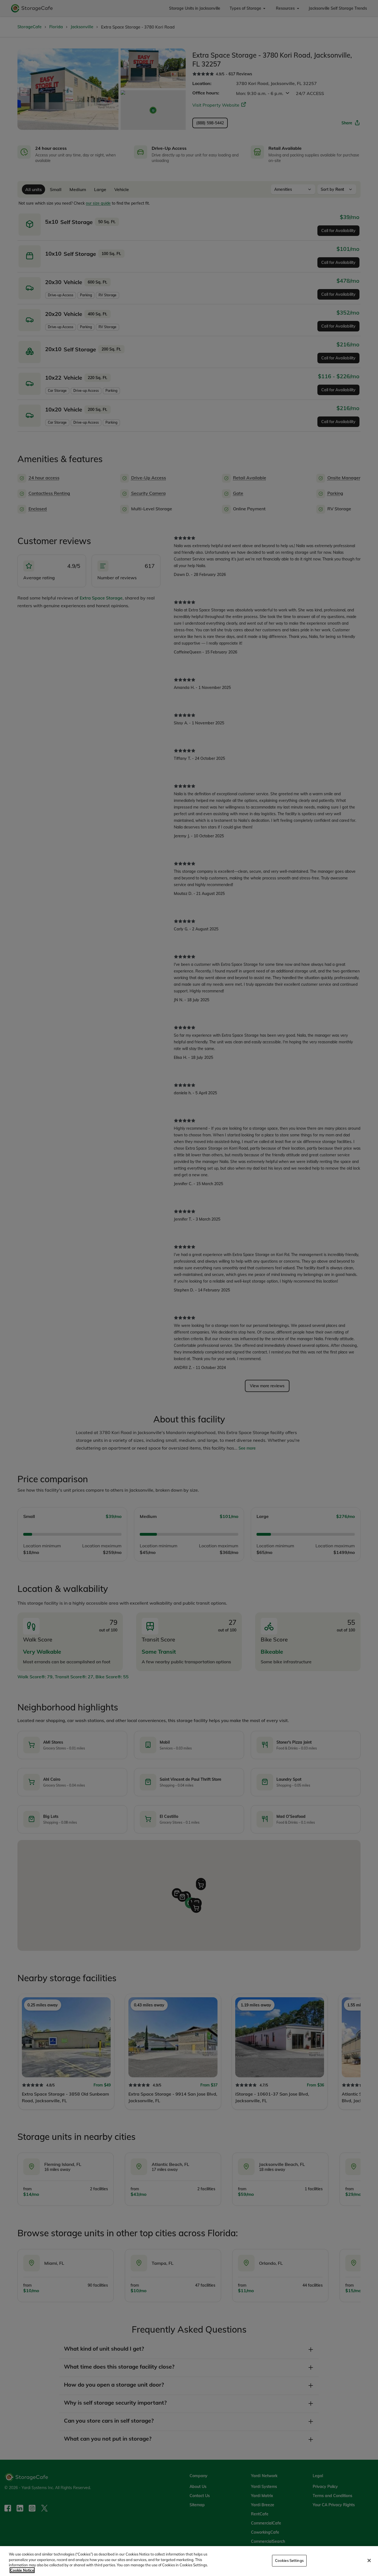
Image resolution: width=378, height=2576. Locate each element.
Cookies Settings (289, 2560)
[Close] (369, 2560)
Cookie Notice (22, 2570)
